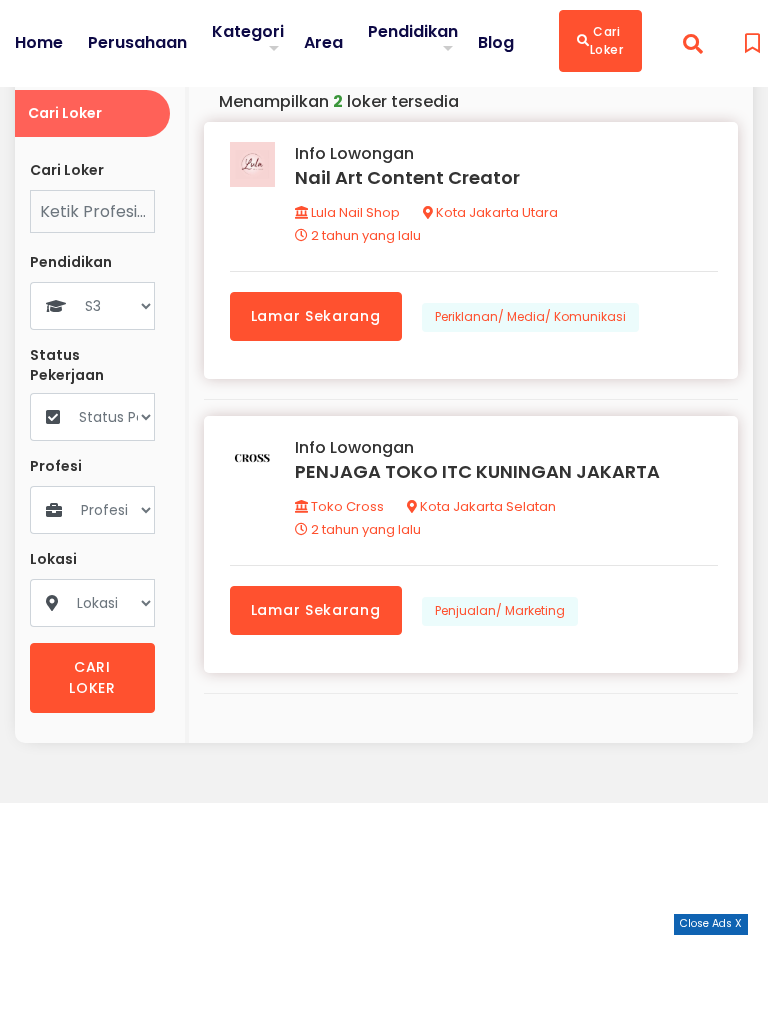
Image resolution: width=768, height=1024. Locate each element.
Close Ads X (711, 923)
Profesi (56, 466)
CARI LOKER (92, 677)
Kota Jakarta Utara (495, 212)
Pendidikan (413, 31)
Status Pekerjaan (67, 365)
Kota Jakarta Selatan (486, 506)
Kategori (248, 31)
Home (39, 43)
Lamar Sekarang (316, 316)
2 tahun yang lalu (364, 235)
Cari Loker (607, 40)
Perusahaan (137, 43)
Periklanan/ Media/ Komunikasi (530, 316)
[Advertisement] (384, 979)
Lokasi (53, 559)
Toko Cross (346, 506)
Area (323, 42)
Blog (496, 43)
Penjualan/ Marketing (500, 610)
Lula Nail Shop (354, 212)
